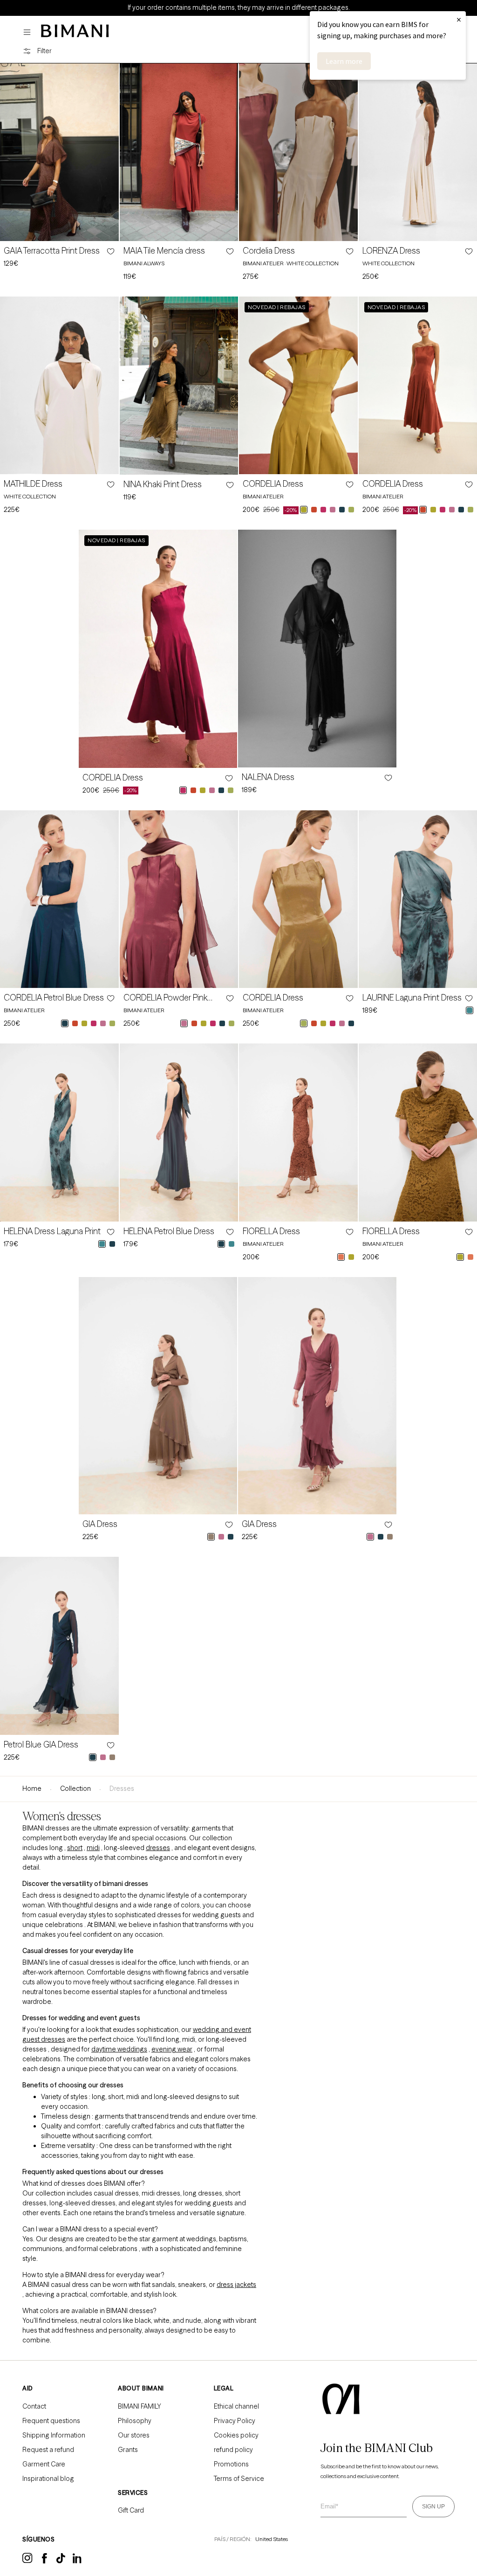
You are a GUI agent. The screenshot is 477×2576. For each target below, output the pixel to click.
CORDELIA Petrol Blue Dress (54, 998)
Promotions (231, 2464)
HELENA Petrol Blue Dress (169, 1231)
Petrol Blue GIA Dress (41, 1745)
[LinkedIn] (78, 2562)
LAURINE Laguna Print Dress (412, 998)
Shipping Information (54, 2435)
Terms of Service (239, 2479)
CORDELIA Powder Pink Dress (165, 998)
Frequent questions (51, 2421)
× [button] (459, 19)
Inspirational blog (48, 2479)
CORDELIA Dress (273, 484)
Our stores (134, 2435)
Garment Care (44, 2464)
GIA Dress (100, 1524)
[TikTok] (61, 2561)
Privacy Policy (235, 2421)
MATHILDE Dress (33, 484)
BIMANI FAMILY (140, 2406)
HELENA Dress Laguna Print (52, 1231)
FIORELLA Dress (271, 1231)
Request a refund (48, 2450)
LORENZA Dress (391, 251)
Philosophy (135, 2421)
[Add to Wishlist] (110, 251)
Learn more (344, 61)
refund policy (233, 2450)
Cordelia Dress (269, 251)
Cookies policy (236, 2435)
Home (32, 1789)
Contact (34, 2406)
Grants (128, 2450)
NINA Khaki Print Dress (163, 484)
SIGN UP (433, 2507)
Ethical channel (236, 2406)
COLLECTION (75, 1789)
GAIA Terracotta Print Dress (52, 251)
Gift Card (131, 2510)
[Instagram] (27, 2562)
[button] (29, 32)
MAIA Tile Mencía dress (164, 251)
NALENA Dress (268, 777)
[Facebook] (44, 2561)
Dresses (122, 1789)
